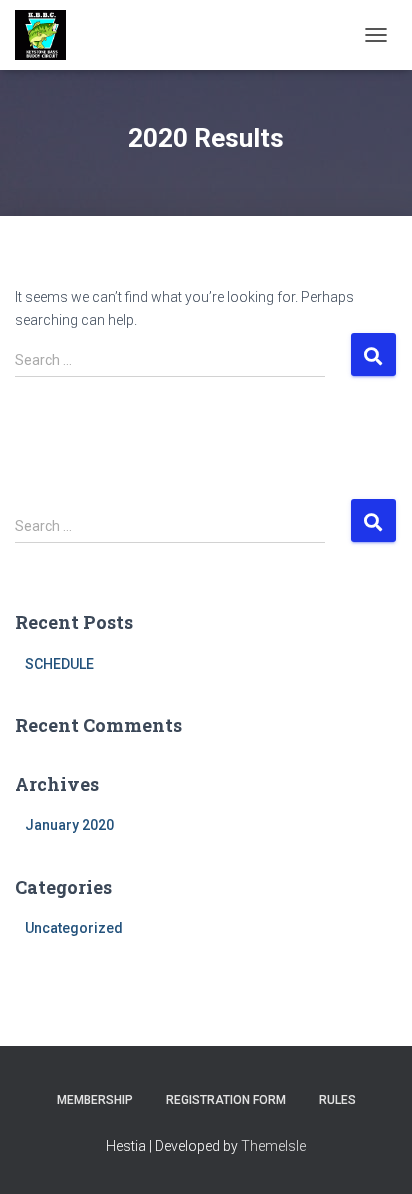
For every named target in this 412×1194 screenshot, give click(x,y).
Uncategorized (74, 928)
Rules (337, 1100)
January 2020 (69, 825)
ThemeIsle (273, 1146)
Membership (95, 1100)
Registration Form (226, 1100)
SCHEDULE (59, 664)
